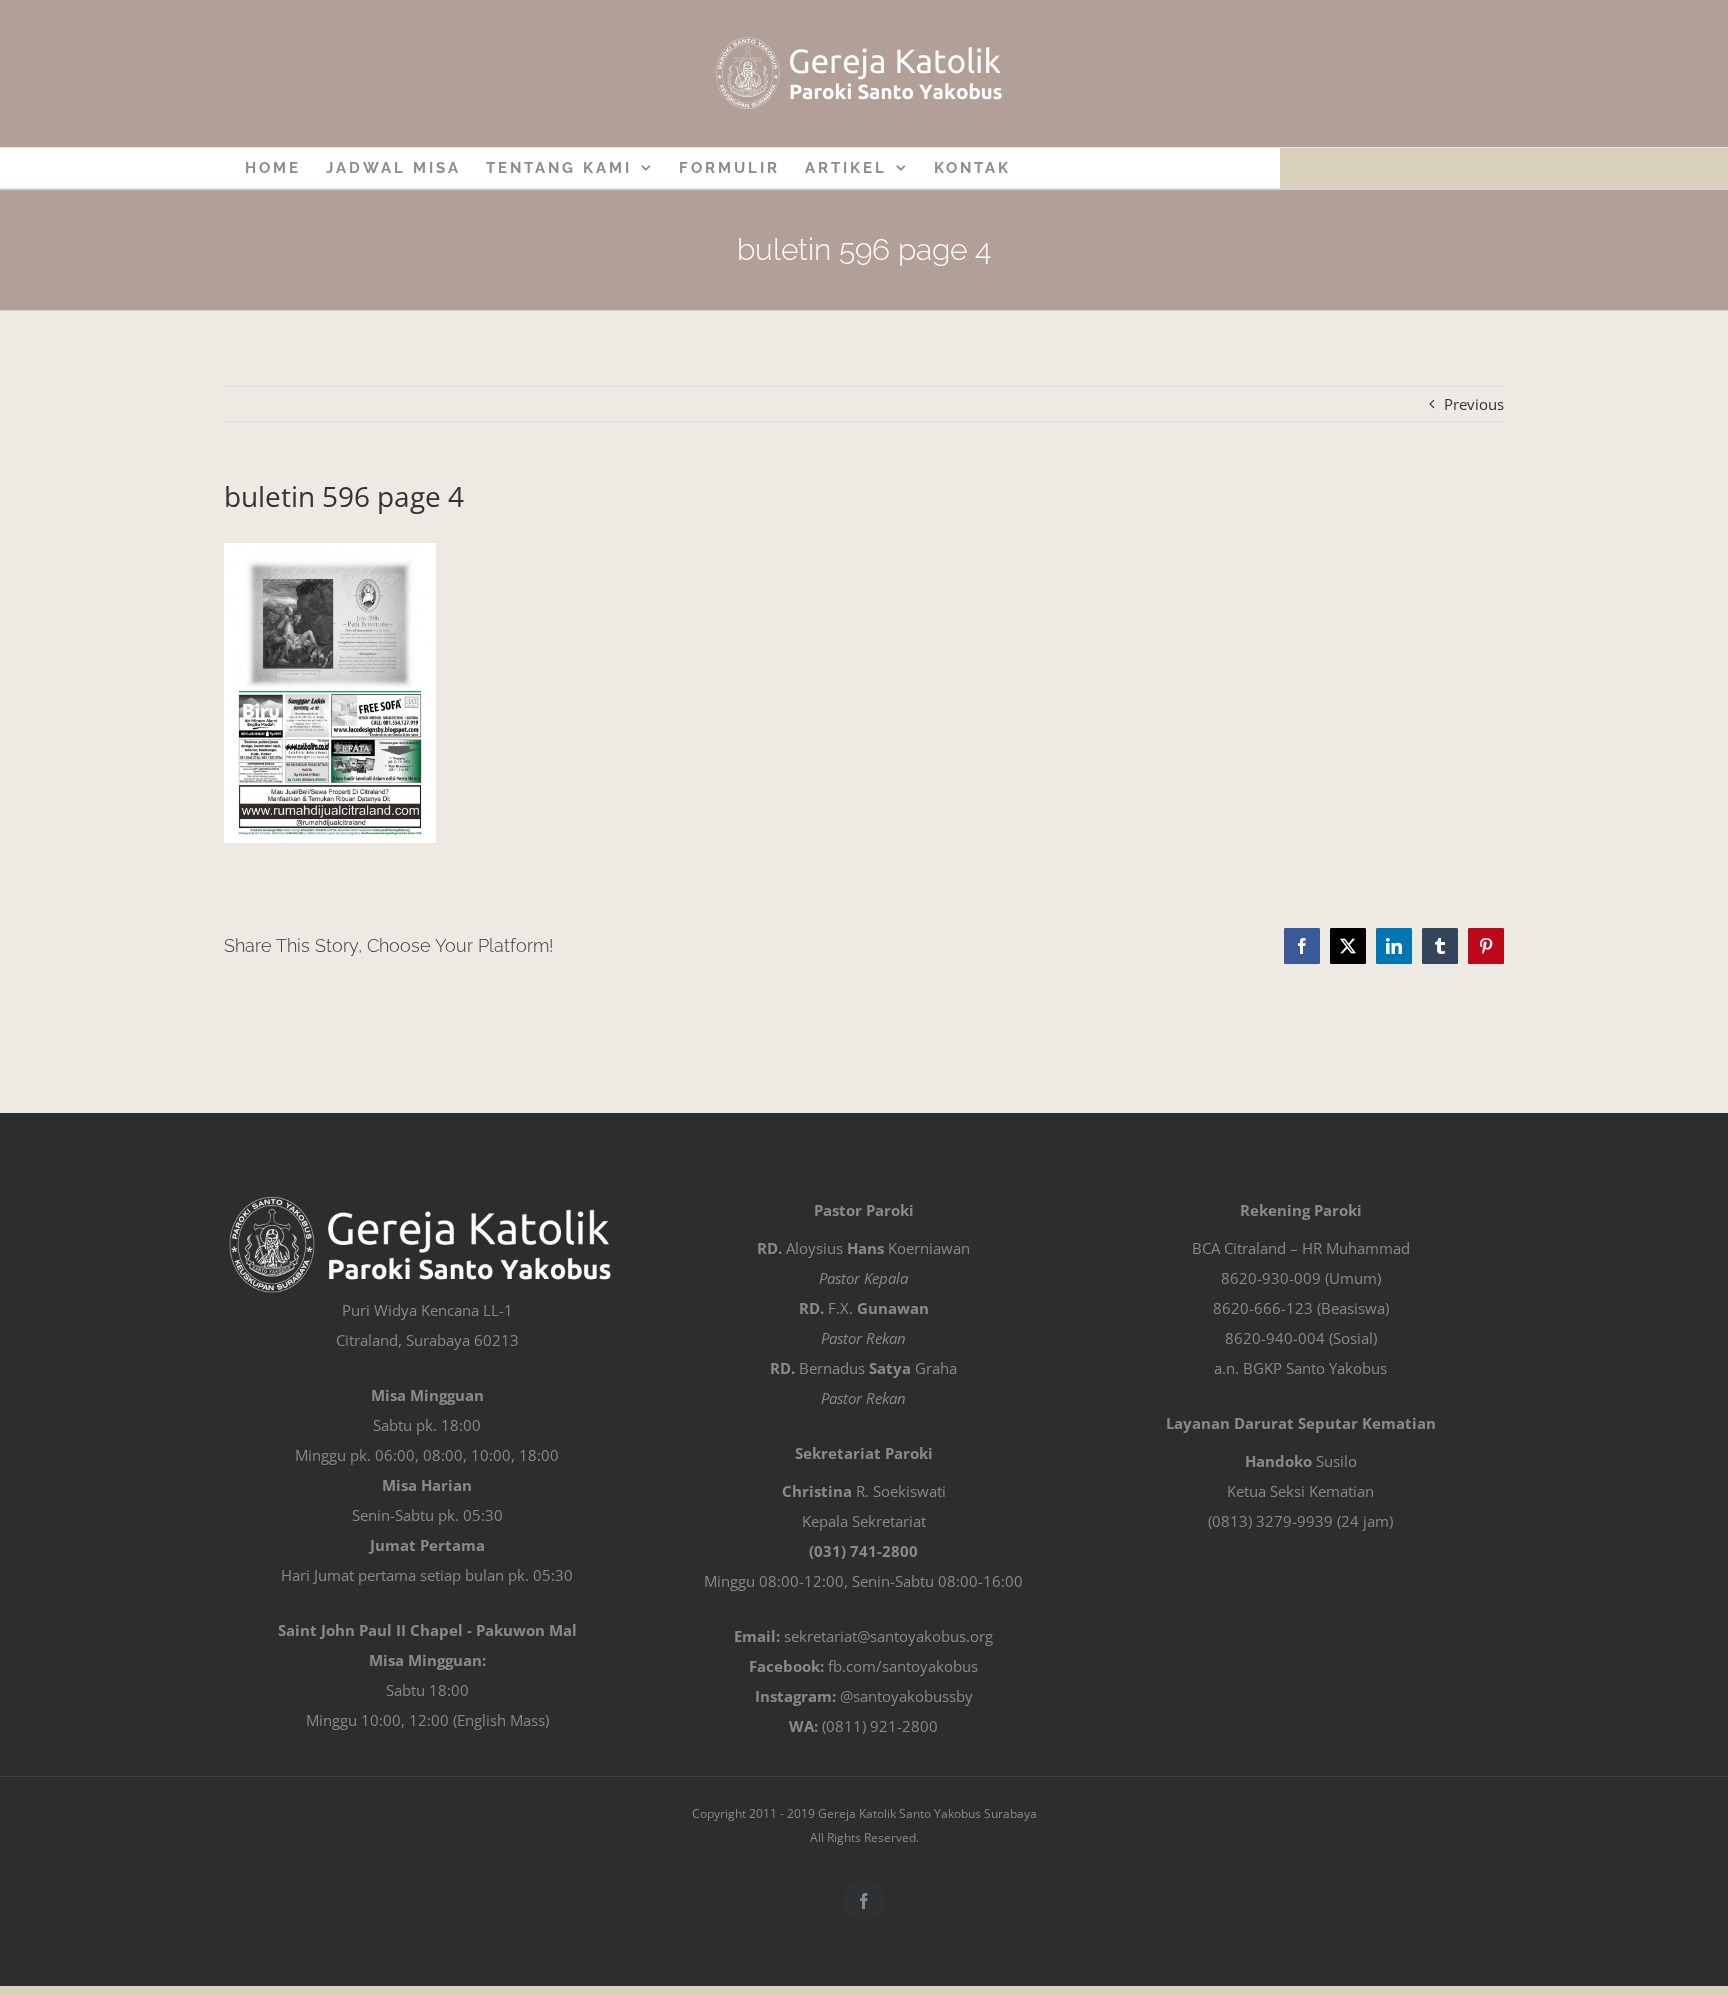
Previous (1474, 404)
